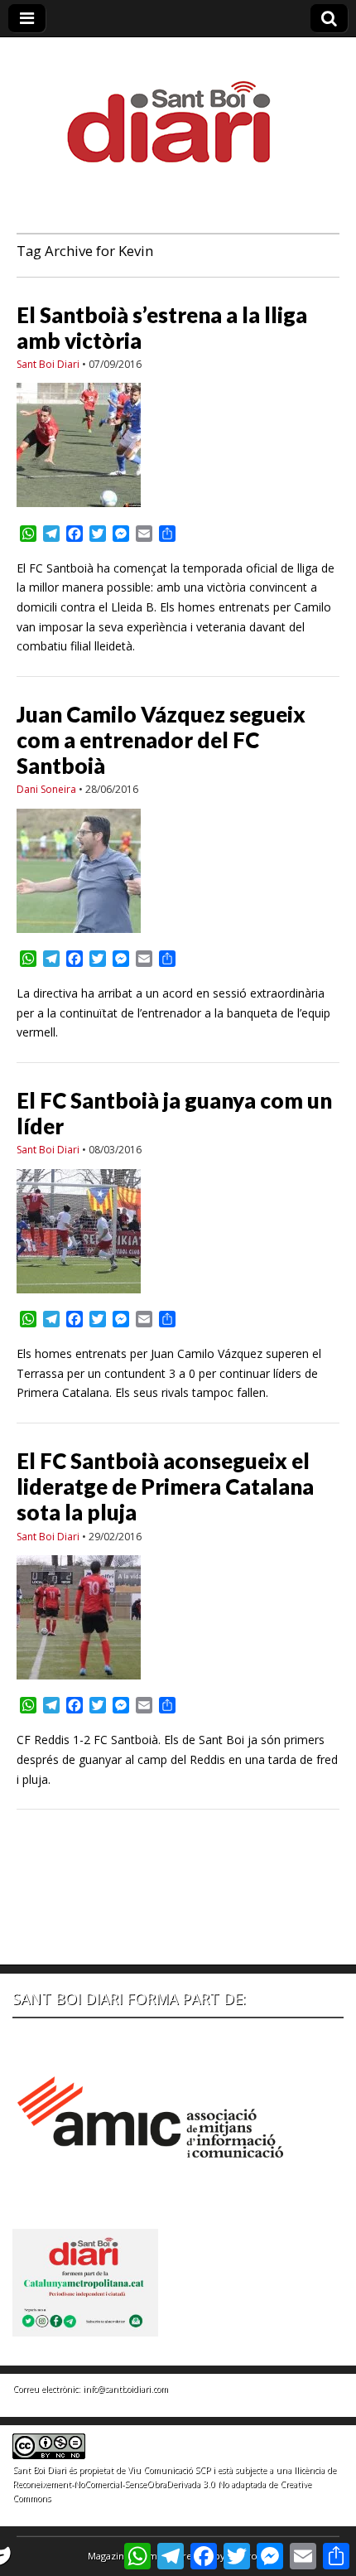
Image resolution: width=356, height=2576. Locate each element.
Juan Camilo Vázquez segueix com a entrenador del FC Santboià (161, 740)
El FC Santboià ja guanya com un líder (174, 1113)
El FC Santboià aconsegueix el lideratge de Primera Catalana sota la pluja (165, 1486)
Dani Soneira (46, 789)
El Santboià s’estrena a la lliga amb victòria (162, 328)
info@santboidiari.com (125, 2389)
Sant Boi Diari (48, 364)
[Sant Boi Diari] (178, 111)
